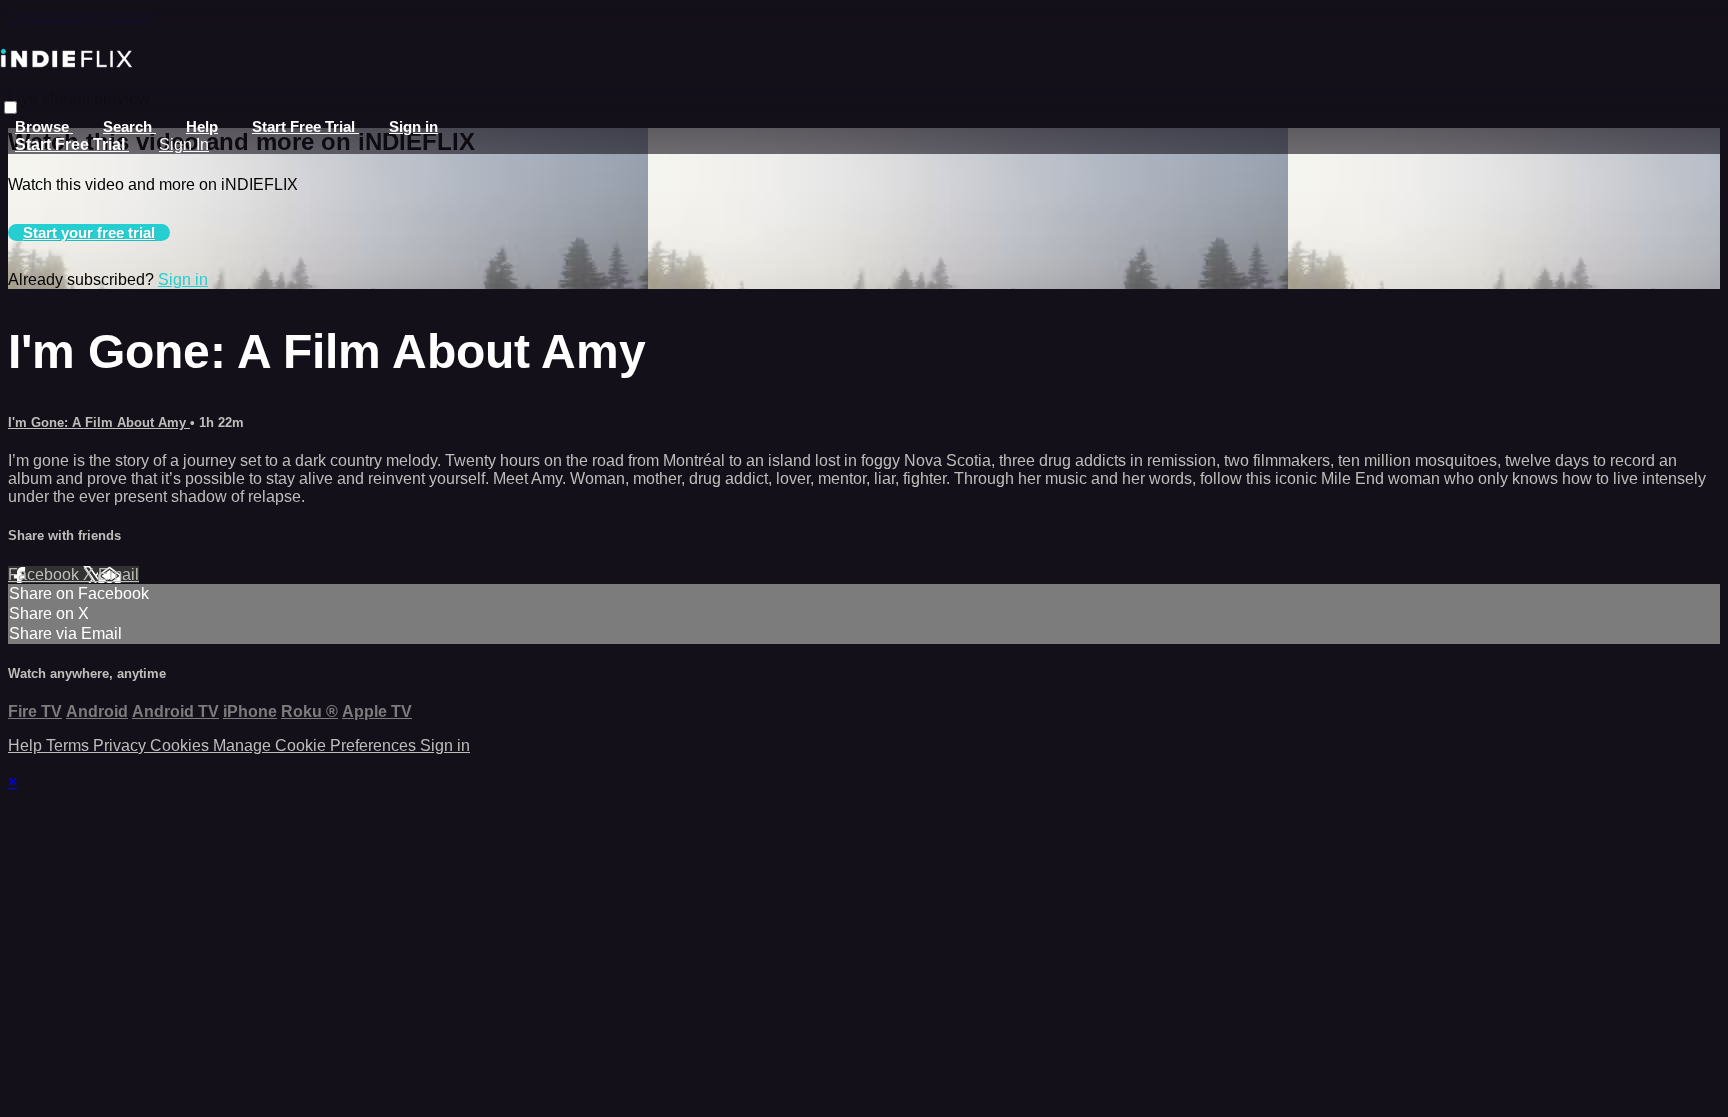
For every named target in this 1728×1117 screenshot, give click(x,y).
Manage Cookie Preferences (316, 745)
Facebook (45, 574)
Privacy (121, 745)
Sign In (184, 144)
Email (118, 574)
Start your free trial (89, 232)
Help (202, 126)
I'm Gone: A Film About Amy (99, 422)
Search (129, 126)
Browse (44, 126)
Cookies (181, 745)
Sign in (413, 126)
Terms (69, 745)
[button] (10, 107)
